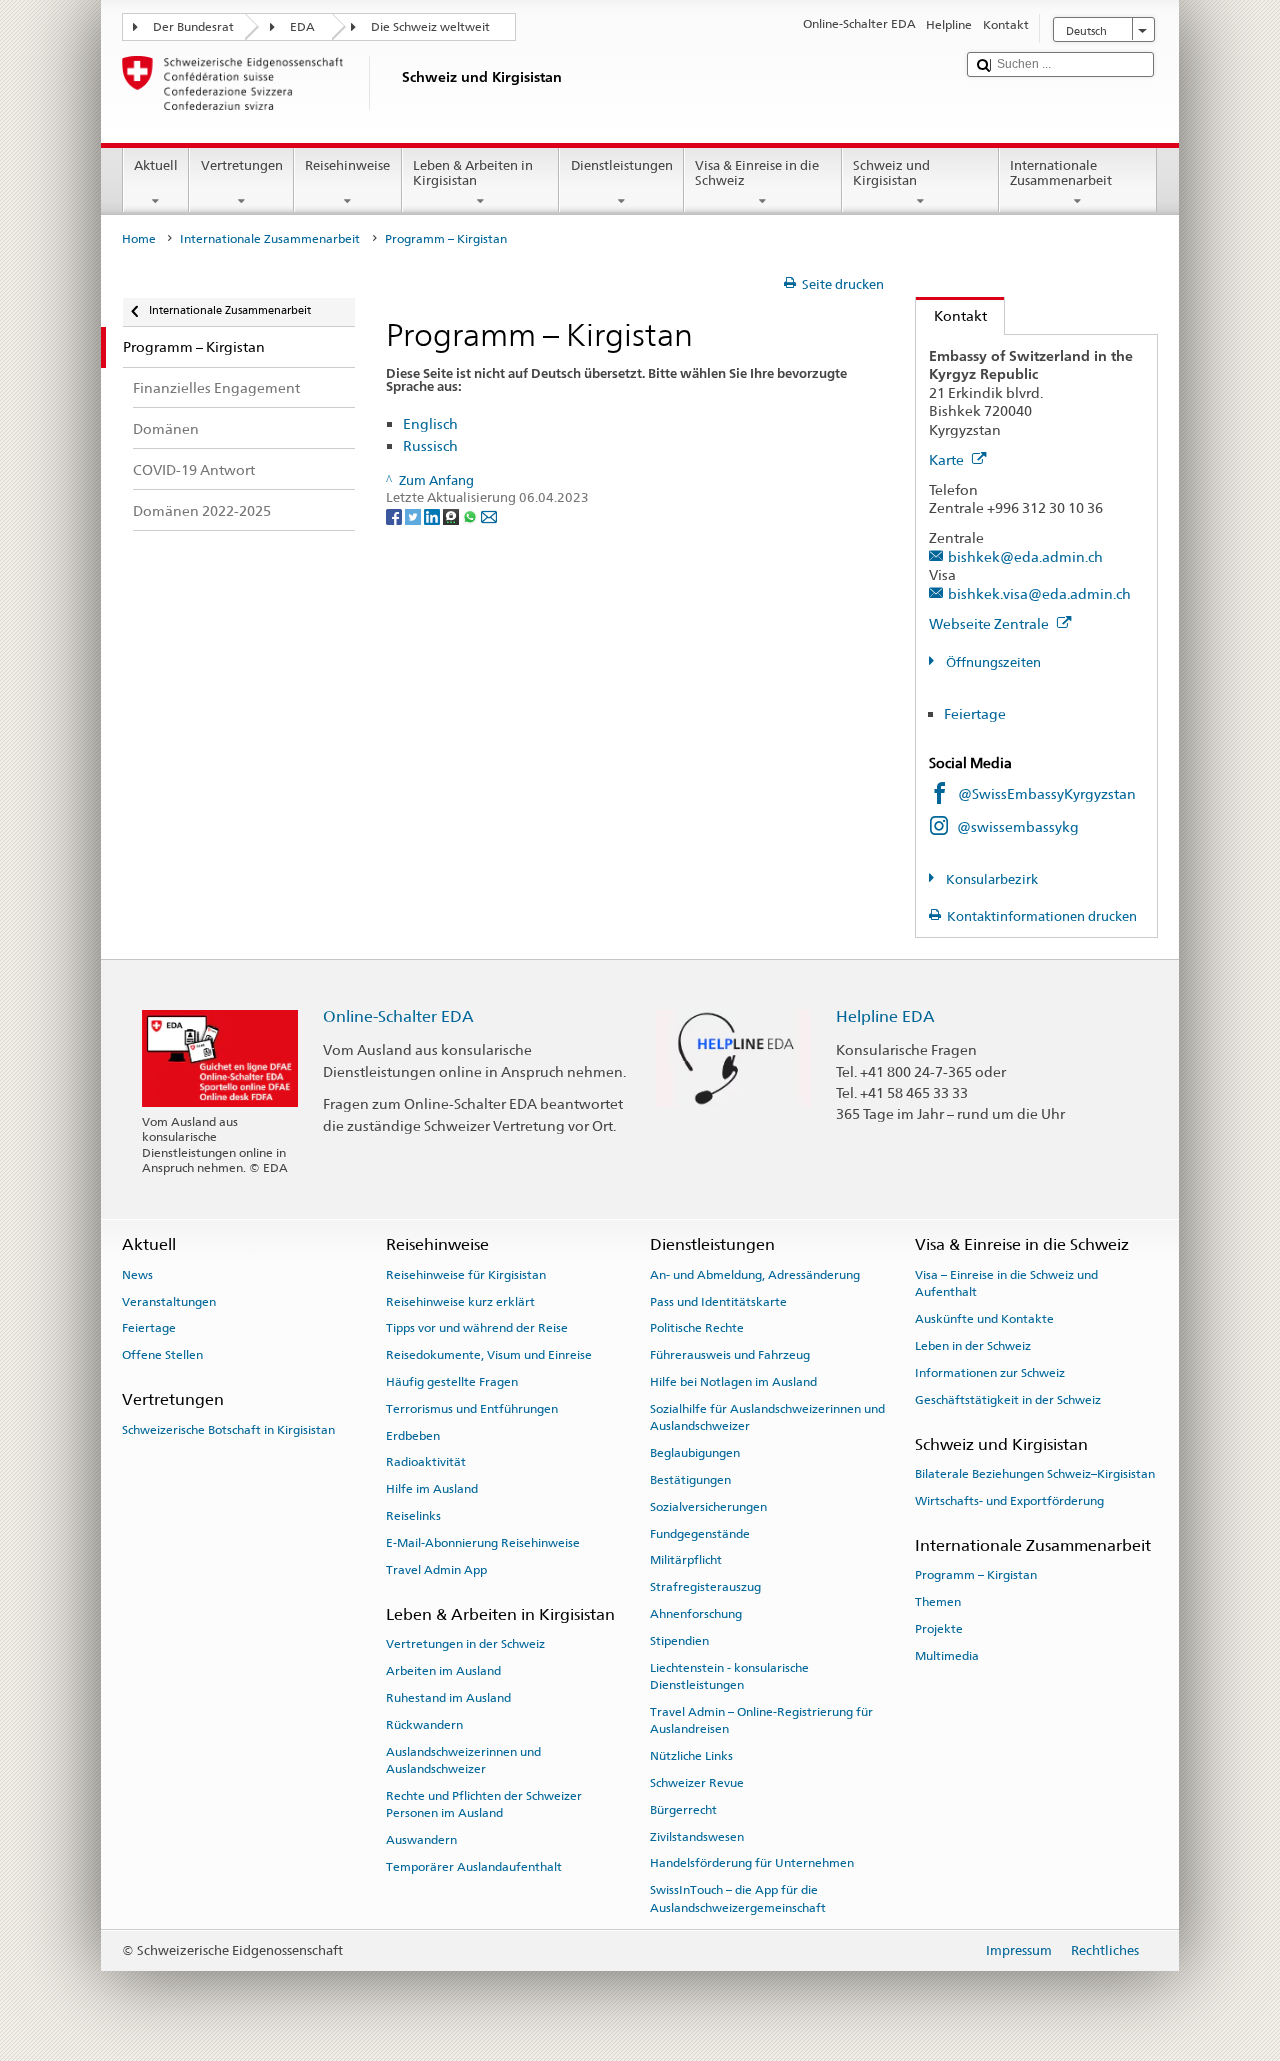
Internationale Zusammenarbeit (1061, 173)
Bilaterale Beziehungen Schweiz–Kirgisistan (1035, 1474)
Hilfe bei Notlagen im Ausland (733, 1382)
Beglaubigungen (695, 1453)
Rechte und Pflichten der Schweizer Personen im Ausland (484, 1804)
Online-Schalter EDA (398, 1016)
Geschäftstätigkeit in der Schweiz (1008, 1399)
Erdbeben (413, 1435)
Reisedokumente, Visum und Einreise (489, 1355)
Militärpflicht (686, 1560)
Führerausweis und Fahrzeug (730, 1355)
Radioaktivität (426, 1462)
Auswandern (421, 1840)
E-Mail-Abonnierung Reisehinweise (483, 1543)
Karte (948, 459)
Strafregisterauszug (705, 1587)
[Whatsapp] (471, 515)
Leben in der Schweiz (973, 1346)
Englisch (430, 423)
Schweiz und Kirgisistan (891, 173)
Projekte (939, 1629)
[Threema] (452, 515)
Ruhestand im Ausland (448, 1698)
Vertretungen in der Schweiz (465, 1644)
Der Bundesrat (193, 27)
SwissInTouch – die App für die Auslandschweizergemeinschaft (738, 1898)
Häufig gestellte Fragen (452, 1382)
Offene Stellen (162, 1355)
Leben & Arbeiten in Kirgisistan (473, 173)
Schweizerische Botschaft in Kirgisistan (228, 1430)
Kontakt (951, 315)
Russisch (430, 445)
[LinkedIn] (433, 515)
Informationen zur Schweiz (990, 1373)
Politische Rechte (697, 1328)
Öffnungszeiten (992, 662)
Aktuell (156, 165)
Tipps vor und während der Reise (477, 1328)
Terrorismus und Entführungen (472, 1409)
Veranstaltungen (169, 1301)
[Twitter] (414, 515)
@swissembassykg (1018, 826)
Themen (938, 1602)
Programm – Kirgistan (976, 1575)
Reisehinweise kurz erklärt (460, 1301)
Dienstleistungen (622, 165)
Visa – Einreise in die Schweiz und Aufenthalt (1006, 1283)
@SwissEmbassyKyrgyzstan (1047, 793)
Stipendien (679, 1641)
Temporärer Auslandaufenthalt (474, 1867)
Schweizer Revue (697, 1783)
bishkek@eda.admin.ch (1025, 556)
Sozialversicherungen (708, 1507)
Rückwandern (424, 1725)
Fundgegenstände (700, 1533)
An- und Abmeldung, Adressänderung (755, 1275)
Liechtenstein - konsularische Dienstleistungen (729, 1675)
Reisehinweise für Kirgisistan (466, 1275)
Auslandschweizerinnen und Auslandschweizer (463, 1759)
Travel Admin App (436, 1570)
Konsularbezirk (990, 879)
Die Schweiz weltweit (430, 27)
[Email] (489, 515)
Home (139, 239)
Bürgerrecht (683, 1810)
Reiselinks (413, 1516)
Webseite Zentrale (990, 623)
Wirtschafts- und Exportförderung (1009, 1501)
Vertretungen (242, 165)
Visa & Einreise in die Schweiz (757, 173)
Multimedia (947, 1656)
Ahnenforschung (696, 1614)
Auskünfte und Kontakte (984, 1319)
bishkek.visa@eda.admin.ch (1039, 593)
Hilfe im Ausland (432, 1489)
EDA (302, 27)
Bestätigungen (690, 1480)
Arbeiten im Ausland (443, 1671)
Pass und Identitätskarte (718, 1301)
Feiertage (975, 713)
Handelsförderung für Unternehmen (752, 1863)
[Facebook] (395, 515)
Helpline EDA (885, 1016)
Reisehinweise (347, 165)
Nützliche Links (691, 1756)
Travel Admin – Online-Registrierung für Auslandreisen (761, 1720)
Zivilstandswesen (697, 1836)
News (137, 1275)
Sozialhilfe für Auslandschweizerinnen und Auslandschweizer (767, 1417)
